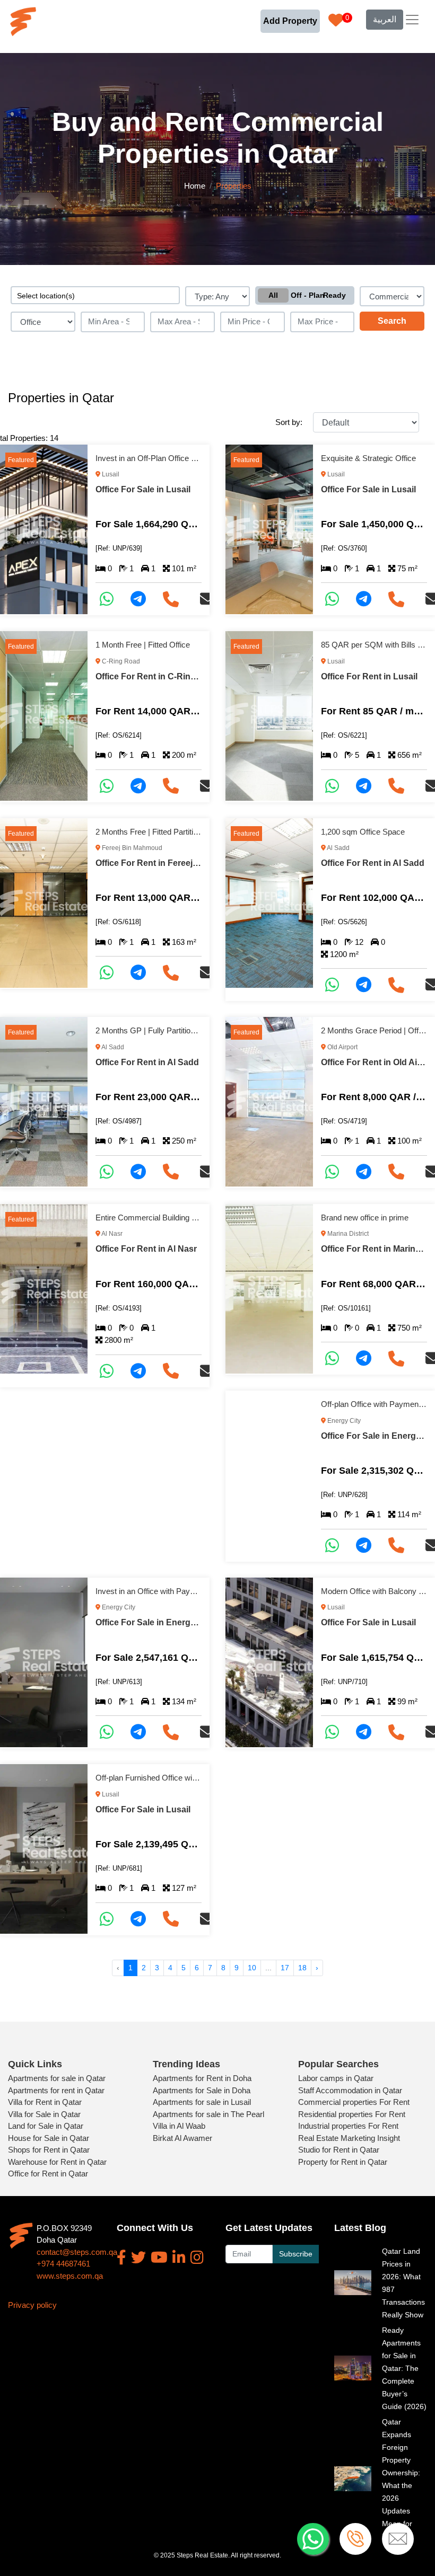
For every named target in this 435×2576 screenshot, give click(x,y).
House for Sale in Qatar (49, 2138)
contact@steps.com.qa (77, 2252)
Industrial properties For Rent (348, 2126)
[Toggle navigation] (412, 20)
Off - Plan (305, 295)
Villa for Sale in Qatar (44, 2114)
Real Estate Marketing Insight (349, 2138)
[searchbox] (95, 295)
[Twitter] (138, 2258)
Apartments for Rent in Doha (202, 2078)
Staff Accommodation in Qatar (350, 2090)
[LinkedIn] (179, 2258)
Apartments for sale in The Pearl (208, 2114)
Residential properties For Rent (352, 2114)
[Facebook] (121, 2258)
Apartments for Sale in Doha (202, 2090)
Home (195, 186)
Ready (334, 295)
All (273, 295)
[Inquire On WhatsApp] (111, 599)
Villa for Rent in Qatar (45, 2102)
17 (285, 1968)
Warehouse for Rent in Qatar (57, 2162)
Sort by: (289, 422)
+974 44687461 (63, 2264)
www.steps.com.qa (70, 2276)
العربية (385, 19)
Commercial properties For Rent (354, 2102)
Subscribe (296, 2254)
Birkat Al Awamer (182, 2138)
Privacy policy (32, 2305)
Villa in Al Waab (179, 2126)
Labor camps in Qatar (336, 2078)
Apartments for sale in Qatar (57, 2078)
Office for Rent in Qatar (48, 2174)
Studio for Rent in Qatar (339, 2150)
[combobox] (95, 295)
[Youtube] (159, 2258)
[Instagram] (197, 2258)
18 (302, 1968)
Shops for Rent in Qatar (49, 2150)
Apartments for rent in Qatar (56, 2090)
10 (252, 1968)
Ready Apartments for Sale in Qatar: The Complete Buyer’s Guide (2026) (404, 2368)
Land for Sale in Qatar (46, 2126)
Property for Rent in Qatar (343, 2162)
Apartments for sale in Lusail (202, 2102)
